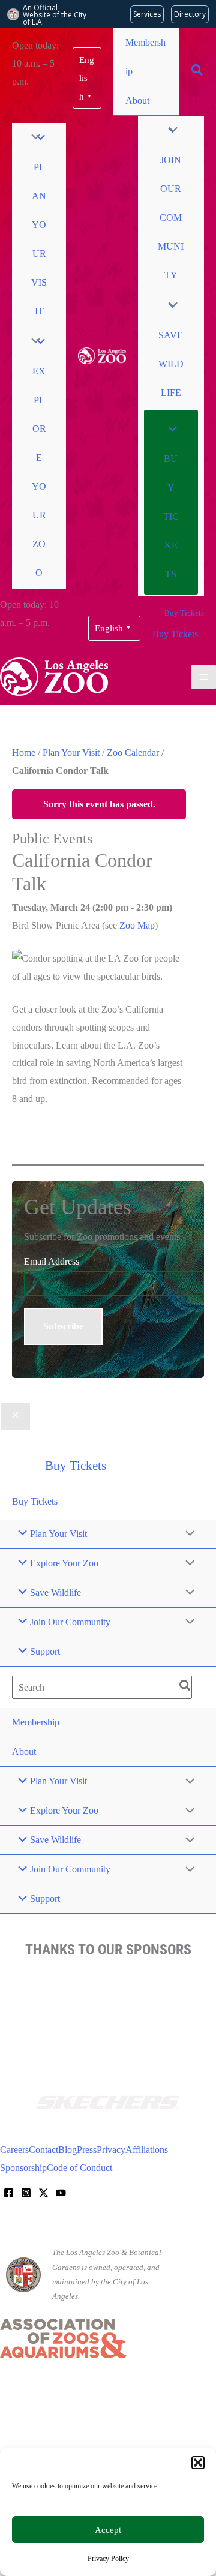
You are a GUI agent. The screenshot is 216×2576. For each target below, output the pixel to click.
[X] (43, 2193)
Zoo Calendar (133, 753)
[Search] (186, 1687)
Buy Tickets (175, 634)
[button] (198, 2463)
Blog (67, 2150)
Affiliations (147, 2150)
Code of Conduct (79, 2168)
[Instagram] (26, 2193)
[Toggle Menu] (32, 138)
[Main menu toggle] (204, 677)
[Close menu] (15, 1416)
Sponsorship (23, 2168)
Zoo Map (137, 925)
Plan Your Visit (71, 753)
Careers (14, 2150)
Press (87, 2150)
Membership (145, 57)
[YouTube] (61, 2193)
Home (24, 753)
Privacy (111, 2150)
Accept (108, 2530)
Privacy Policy (108, 2559)
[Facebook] (9, 2193)
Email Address (52, 1261)
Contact (43, 2150)
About (137, 100)
